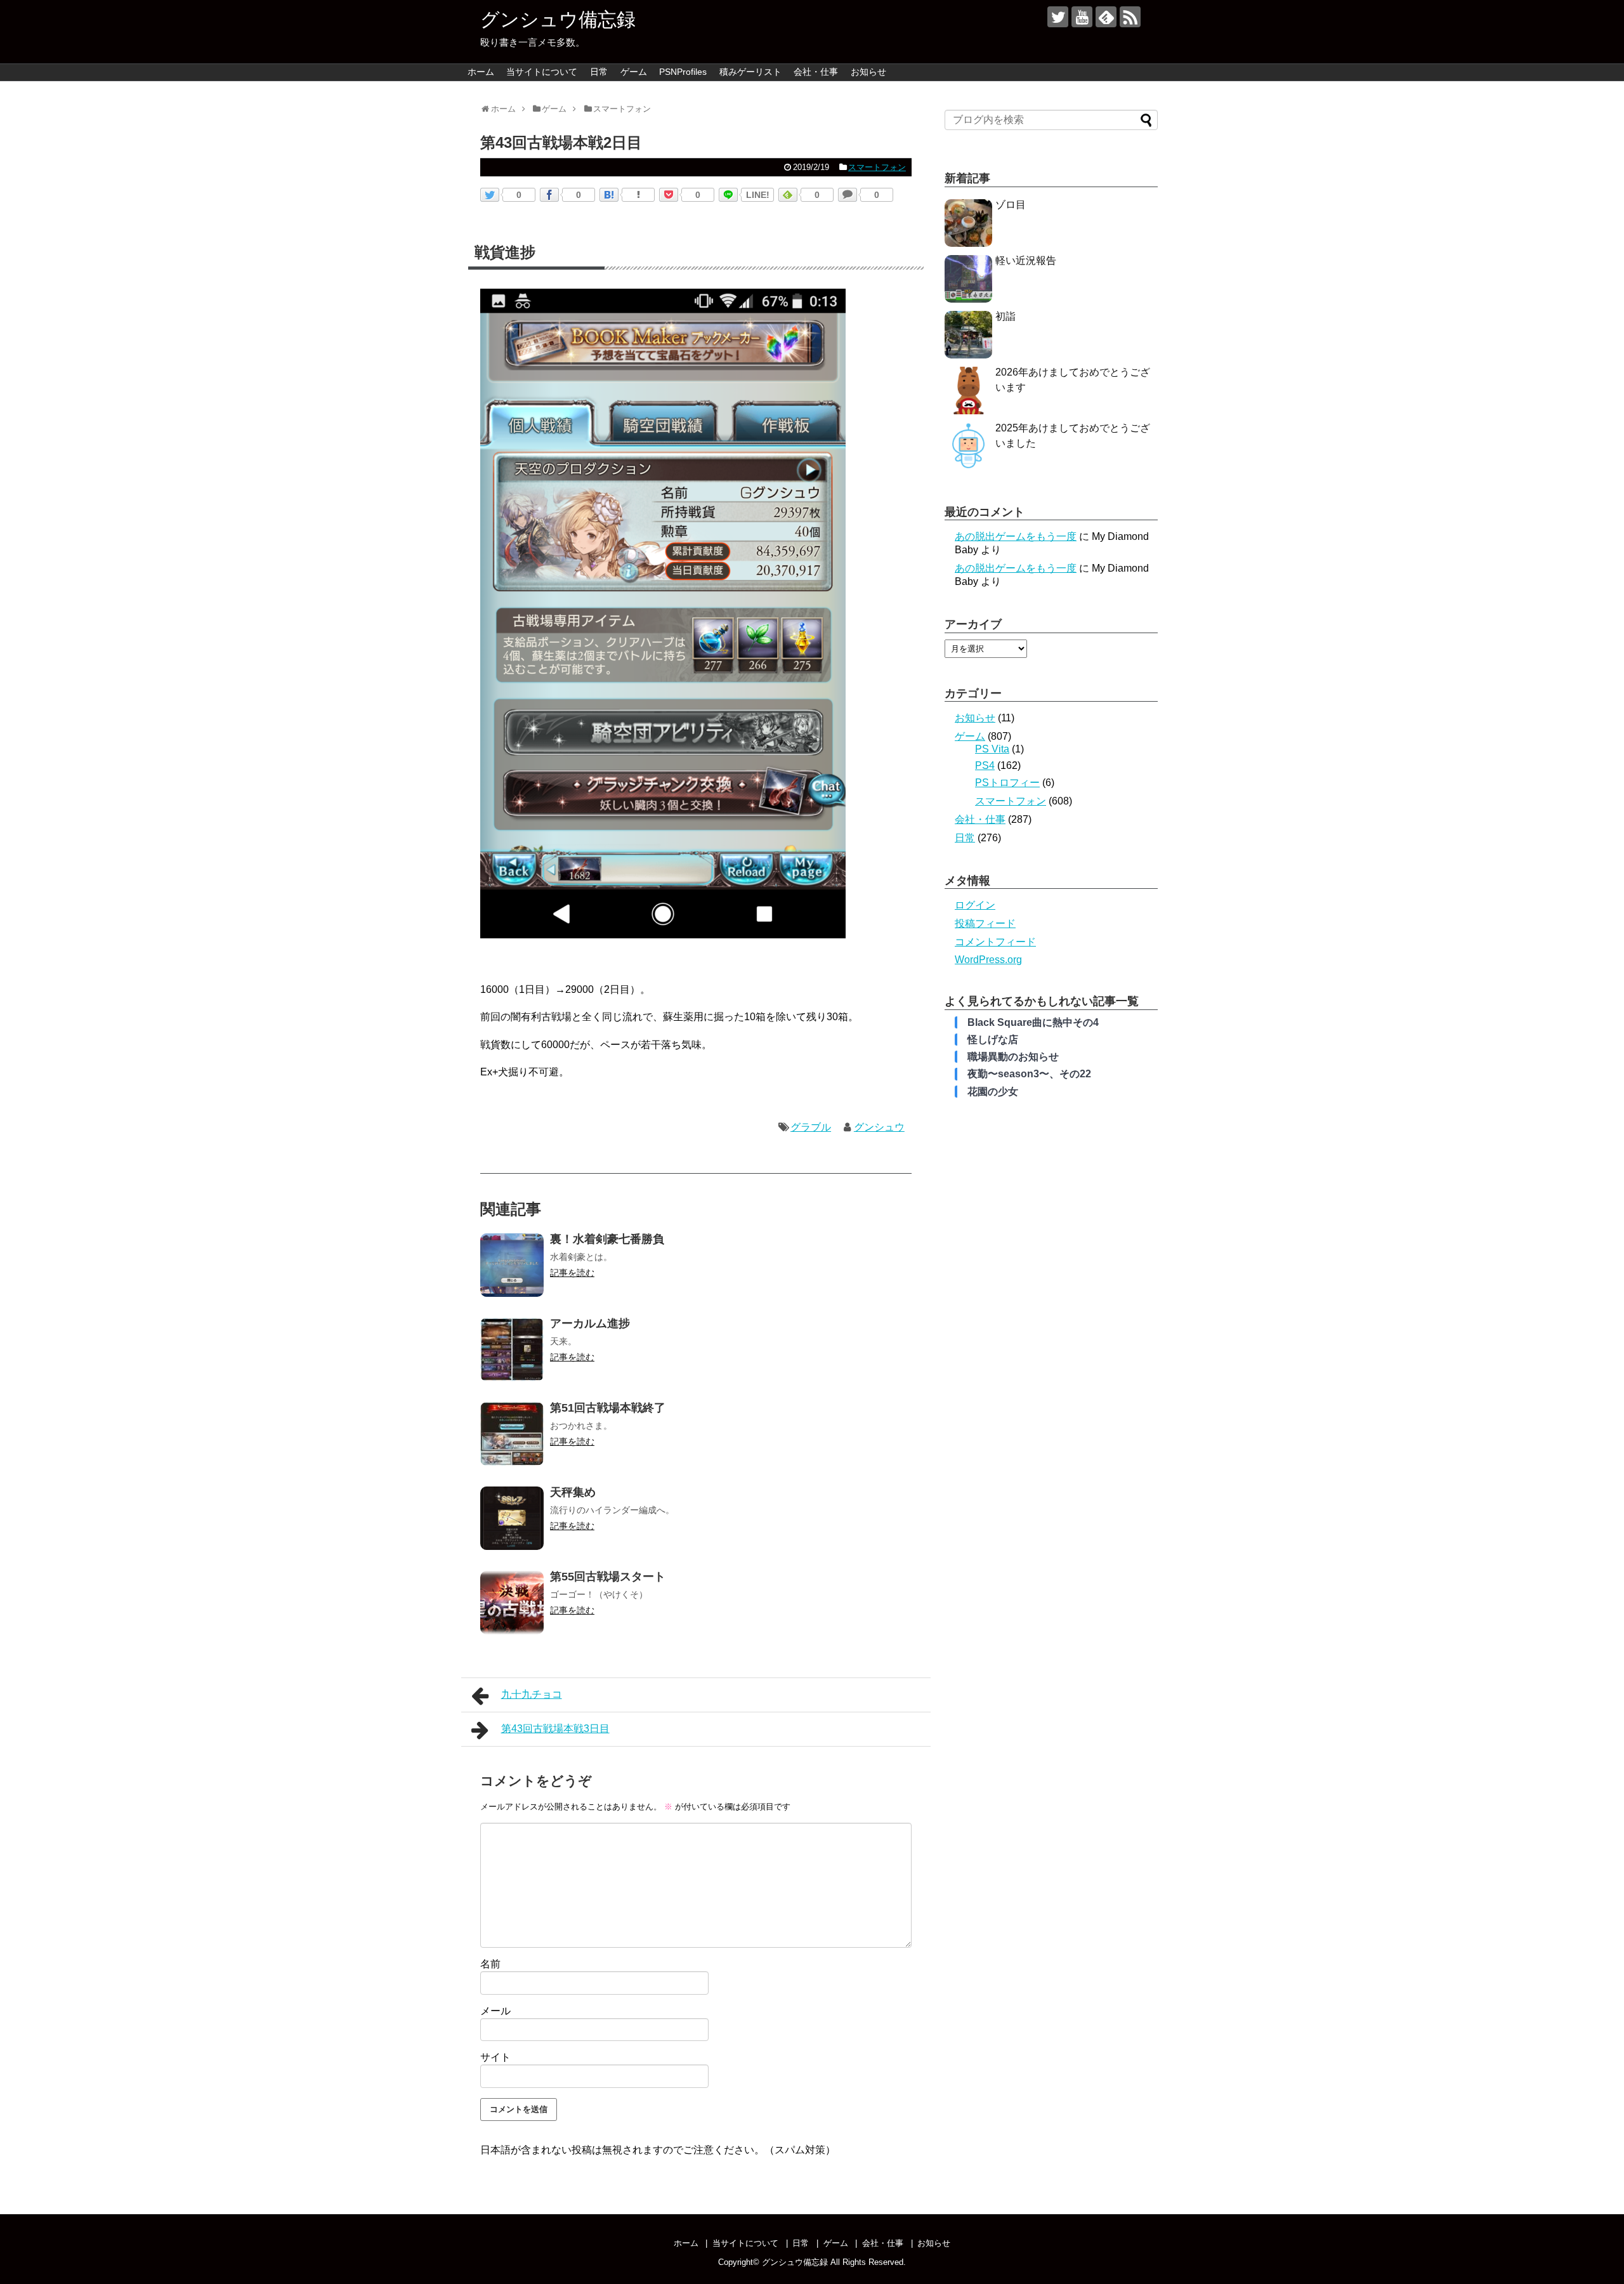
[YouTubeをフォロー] (1082, 17)
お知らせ (868, 72)
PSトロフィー (1007, 783)
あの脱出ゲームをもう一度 (1016, 536)
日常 (599, 72)
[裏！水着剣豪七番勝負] (512, 1265)
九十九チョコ (532, 1694)
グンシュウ (879, 1127)
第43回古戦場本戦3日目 (555, 1729)
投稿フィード (985, 923)
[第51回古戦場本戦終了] (512, 1434)
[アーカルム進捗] (512, 1349)
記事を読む (572, 1273)
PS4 (985, 765)
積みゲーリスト (750, 72)
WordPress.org (988, 960)
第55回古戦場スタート (608, 1577)
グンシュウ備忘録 (558, 19)
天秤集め (573, 1492)
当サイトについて (542, 72)
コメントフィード (995, 942)
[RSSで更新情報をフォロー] (1130, 17)
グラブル (811, 1127)
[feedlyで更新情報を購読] (1106, 17)
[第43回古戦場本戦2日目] (609, 195)
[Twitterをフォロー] (1058, 17)
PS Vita (992, 749)
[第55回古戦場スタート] (512, 1603)
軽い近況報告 (1026, 260)
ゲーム (634, 72)
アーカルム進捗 (590, 1323)
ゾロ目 (1011, 205)
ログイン (975, 905)
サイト (495, 2057)
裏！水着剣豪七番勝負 (607, 1239)
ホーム (481, 72)
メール (495, 2011)
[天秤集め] (512, 1518)
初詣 (1005, 316)
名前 (490, 1964)
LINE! (758, 195)
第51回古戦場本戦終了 (608, 1408)
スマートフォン (877, 167)
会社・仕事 (816, 72)
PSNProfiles (683, 72)
